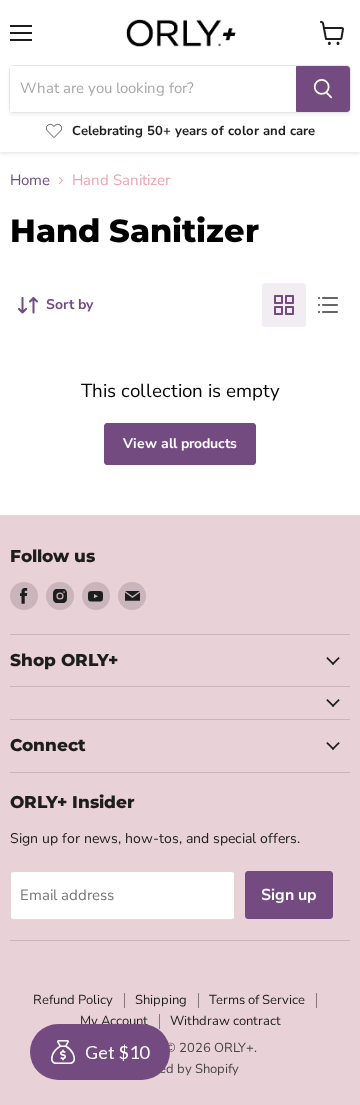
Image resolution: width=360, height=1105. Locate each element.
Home (30, 180)
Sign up (289, 895)
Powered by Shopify (180, 1069)
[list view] (328, 305)
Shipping (161, 1000)
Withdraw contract (225, 1021)
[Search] (323, 89)
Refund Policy (73, 1000)
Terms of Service (257, 1000)
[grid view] (284, 305)
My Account (114, 1021)
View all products (180, 443)
